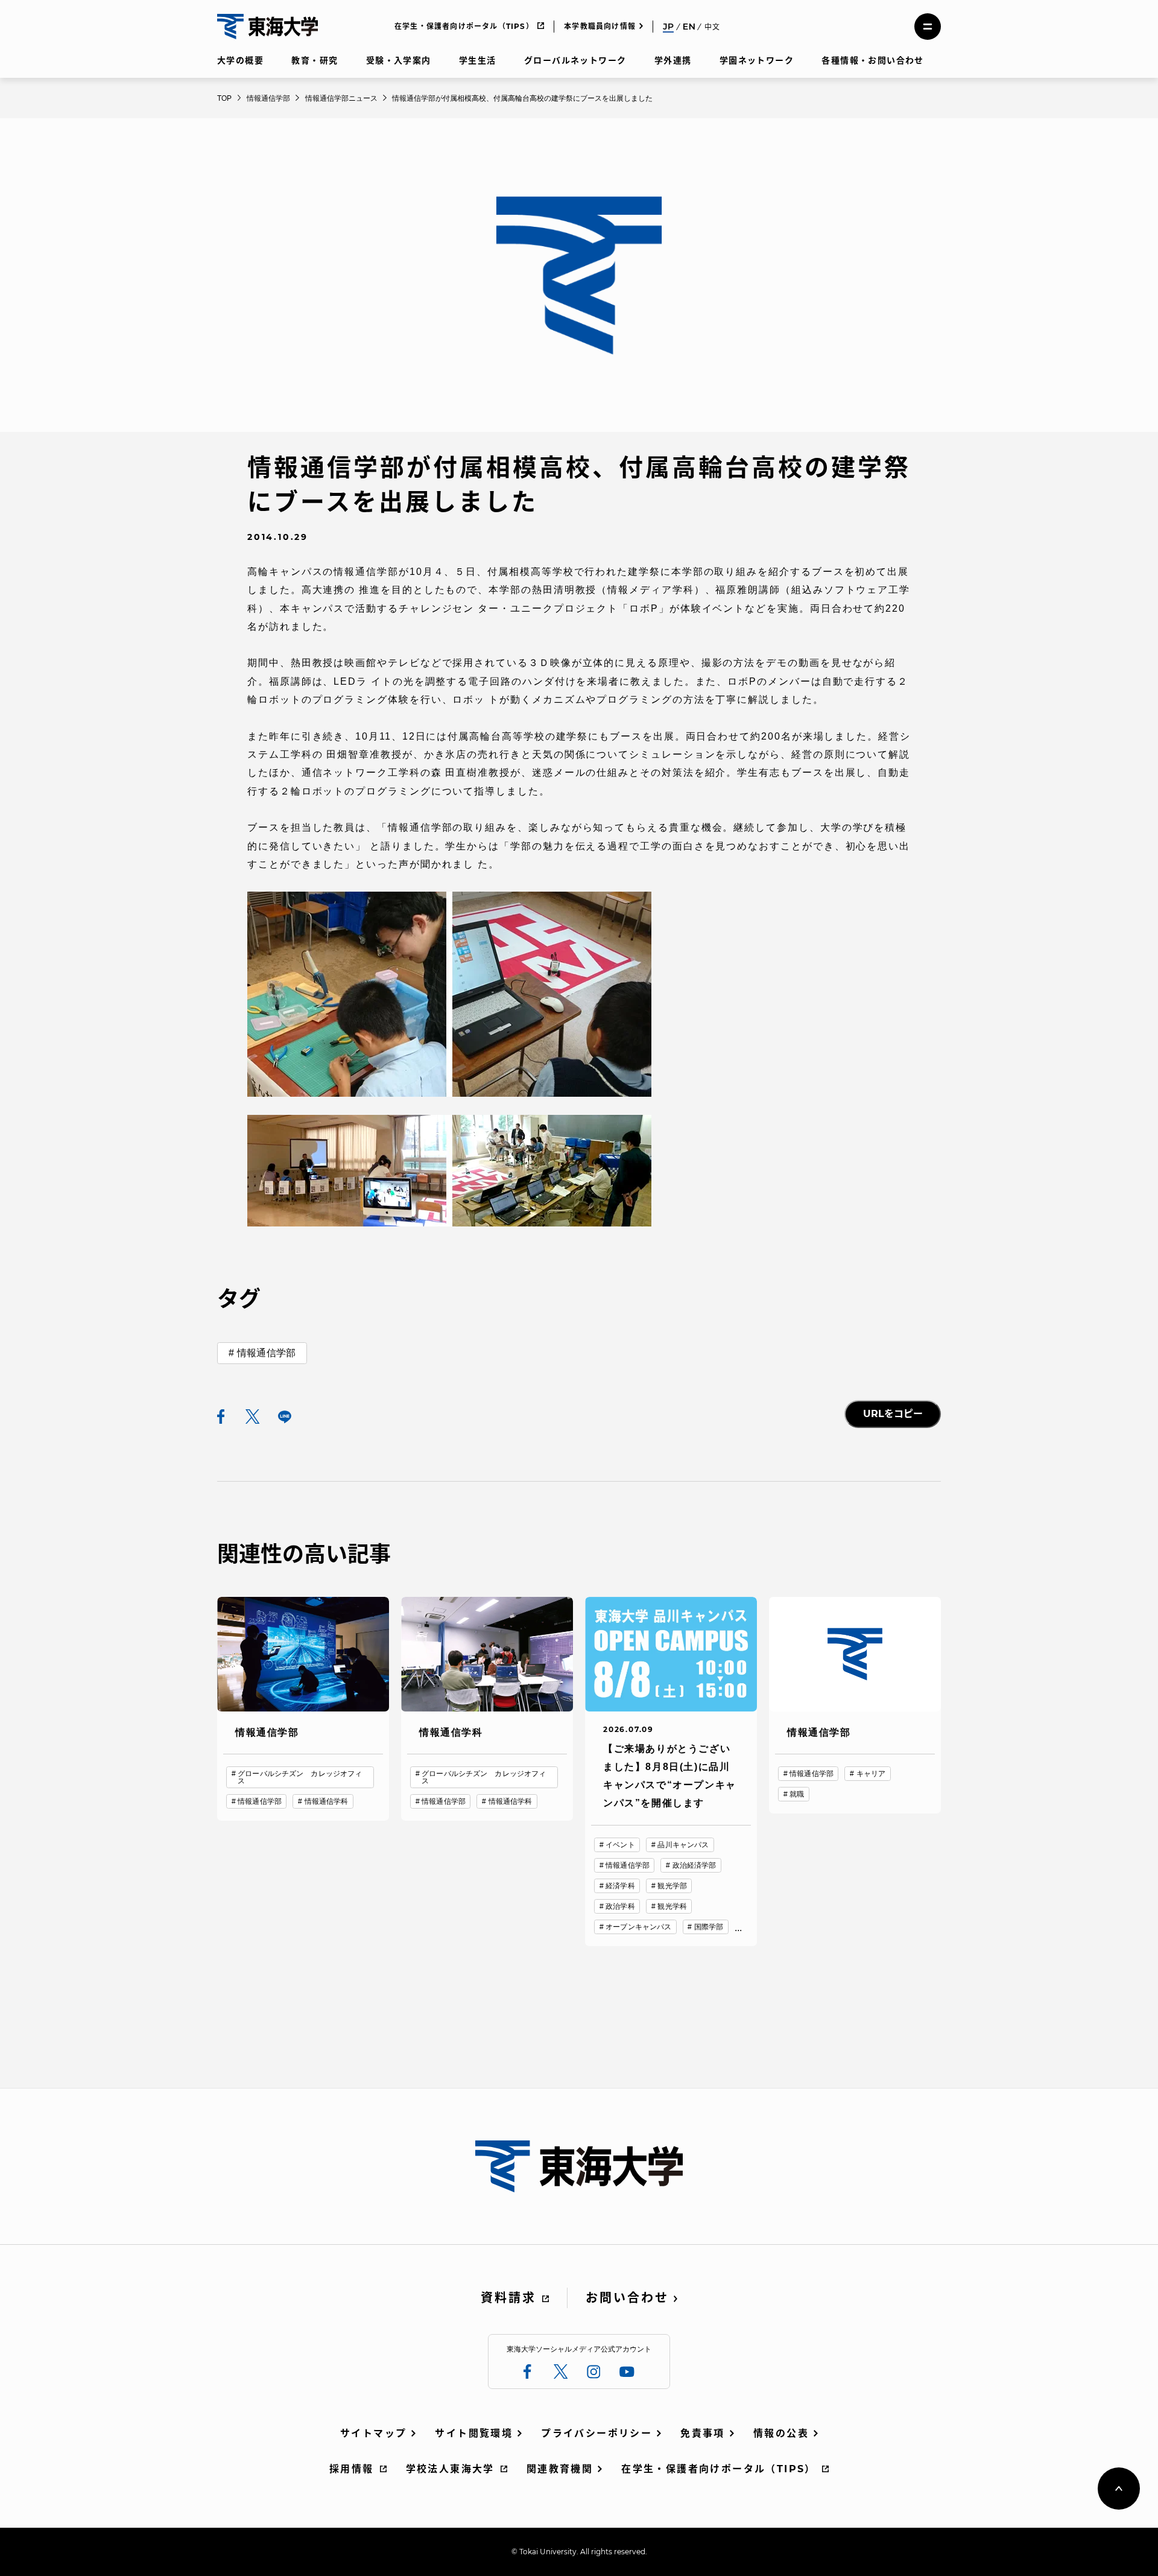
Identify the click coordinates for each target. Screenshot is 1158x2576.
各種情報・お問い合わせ (872, 60)
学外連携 (673, 60)
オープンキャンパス (638, 1927)
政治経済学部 (694, 1865)
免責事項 (703, 2433)
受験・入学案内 (399, 60)
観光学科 (672, 1906)
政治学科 (620, 1906)
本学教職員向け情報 (600, 26)
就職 (797, 1794)
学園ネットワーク (757, 60)
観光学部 (672, 1886)
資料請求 (508, 2298)
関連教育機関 (560, 2469)
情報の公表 (781, 2433)
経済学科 (620, 1886)
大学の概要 (240, 60)
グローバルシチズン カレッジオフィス (300, 1777)
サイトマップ (373, 2433)
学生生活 (478, 60)
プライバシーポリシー (596, 2433)
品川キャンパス (683, 1845)
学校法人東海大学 (450, 2469)
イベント (620, 1845)
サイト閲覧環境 (474, 2433)
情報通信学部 (266, 1353)
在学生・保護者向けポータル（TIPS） (464, 26)
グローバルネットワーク (575, 60)
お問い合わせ (627, 2298)
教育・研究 (315, 60)
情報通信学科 (327, 1801)
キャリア (871, 1774)
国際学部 (709, 1927)
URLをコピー (893, 1414)
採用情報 (352, 2469)
